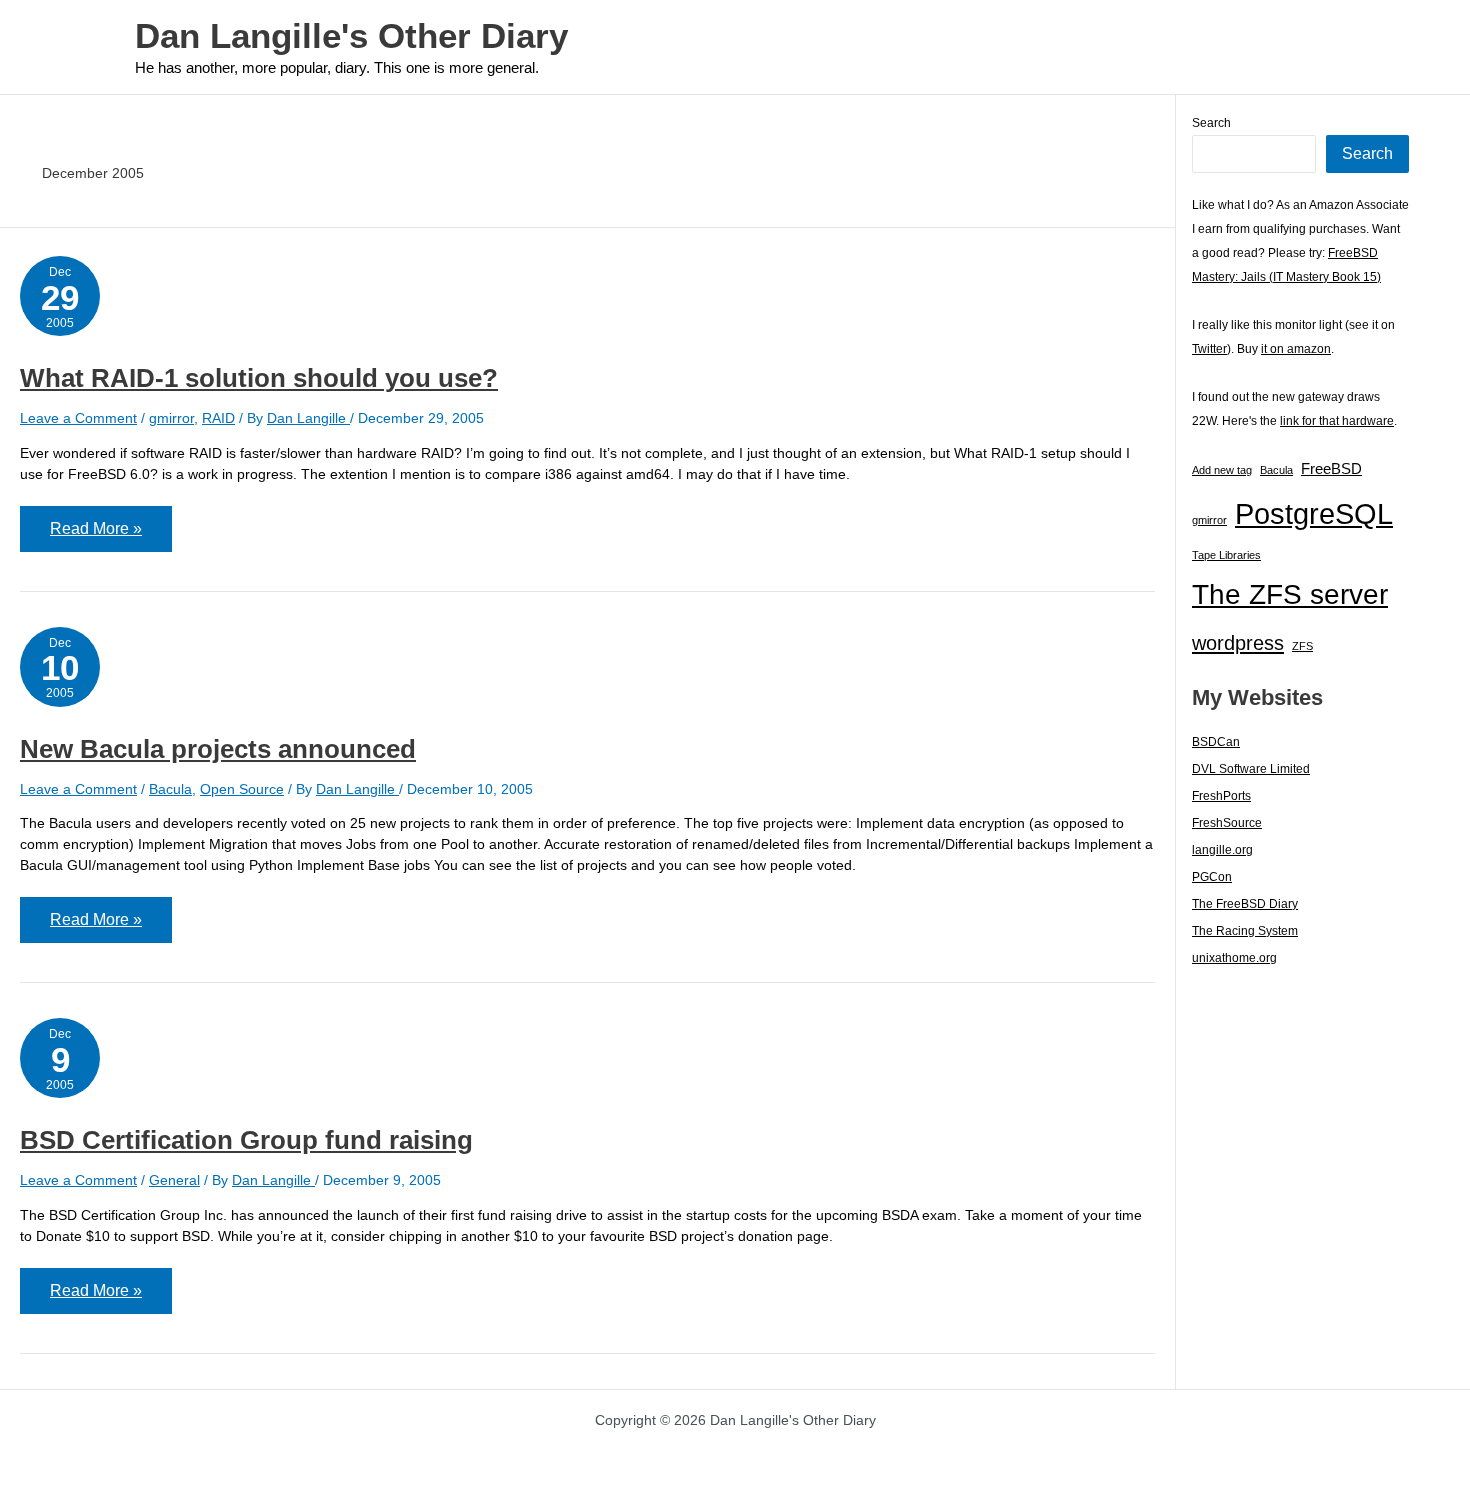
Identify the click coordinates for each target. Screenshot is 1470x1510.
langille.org (1222, 850)
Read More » (95, 535)
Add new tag (1222, 470)
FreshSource (1227, 823)
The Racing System (1245, 931)
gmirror (171, 418)
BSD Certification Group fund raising (246, 1140)
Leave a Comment (78, 418)
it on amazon (1296, 349)
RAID (218, 418)
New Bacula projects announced (218, 749)
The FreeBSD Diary (1245, 904)
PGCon (1212, 877)
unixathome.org (1234, 958)
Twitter (1209, 349)
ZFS (1302, 646)
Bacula (170, 789)
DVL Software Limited (1251, 769)
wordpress (1238, 643)
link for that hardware (1337, 421)
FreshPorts (1221, 796)
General (174, 1180)
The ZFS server (1290, 594)
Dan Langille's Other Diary (351, 35)
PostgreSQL (1314, 513)
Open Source (242, 789)
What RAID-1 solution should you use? (259, 378)
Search (1211, 123)
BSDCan (1216, 742)
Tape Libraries (1226, 555)
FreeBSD (1331, 468)
